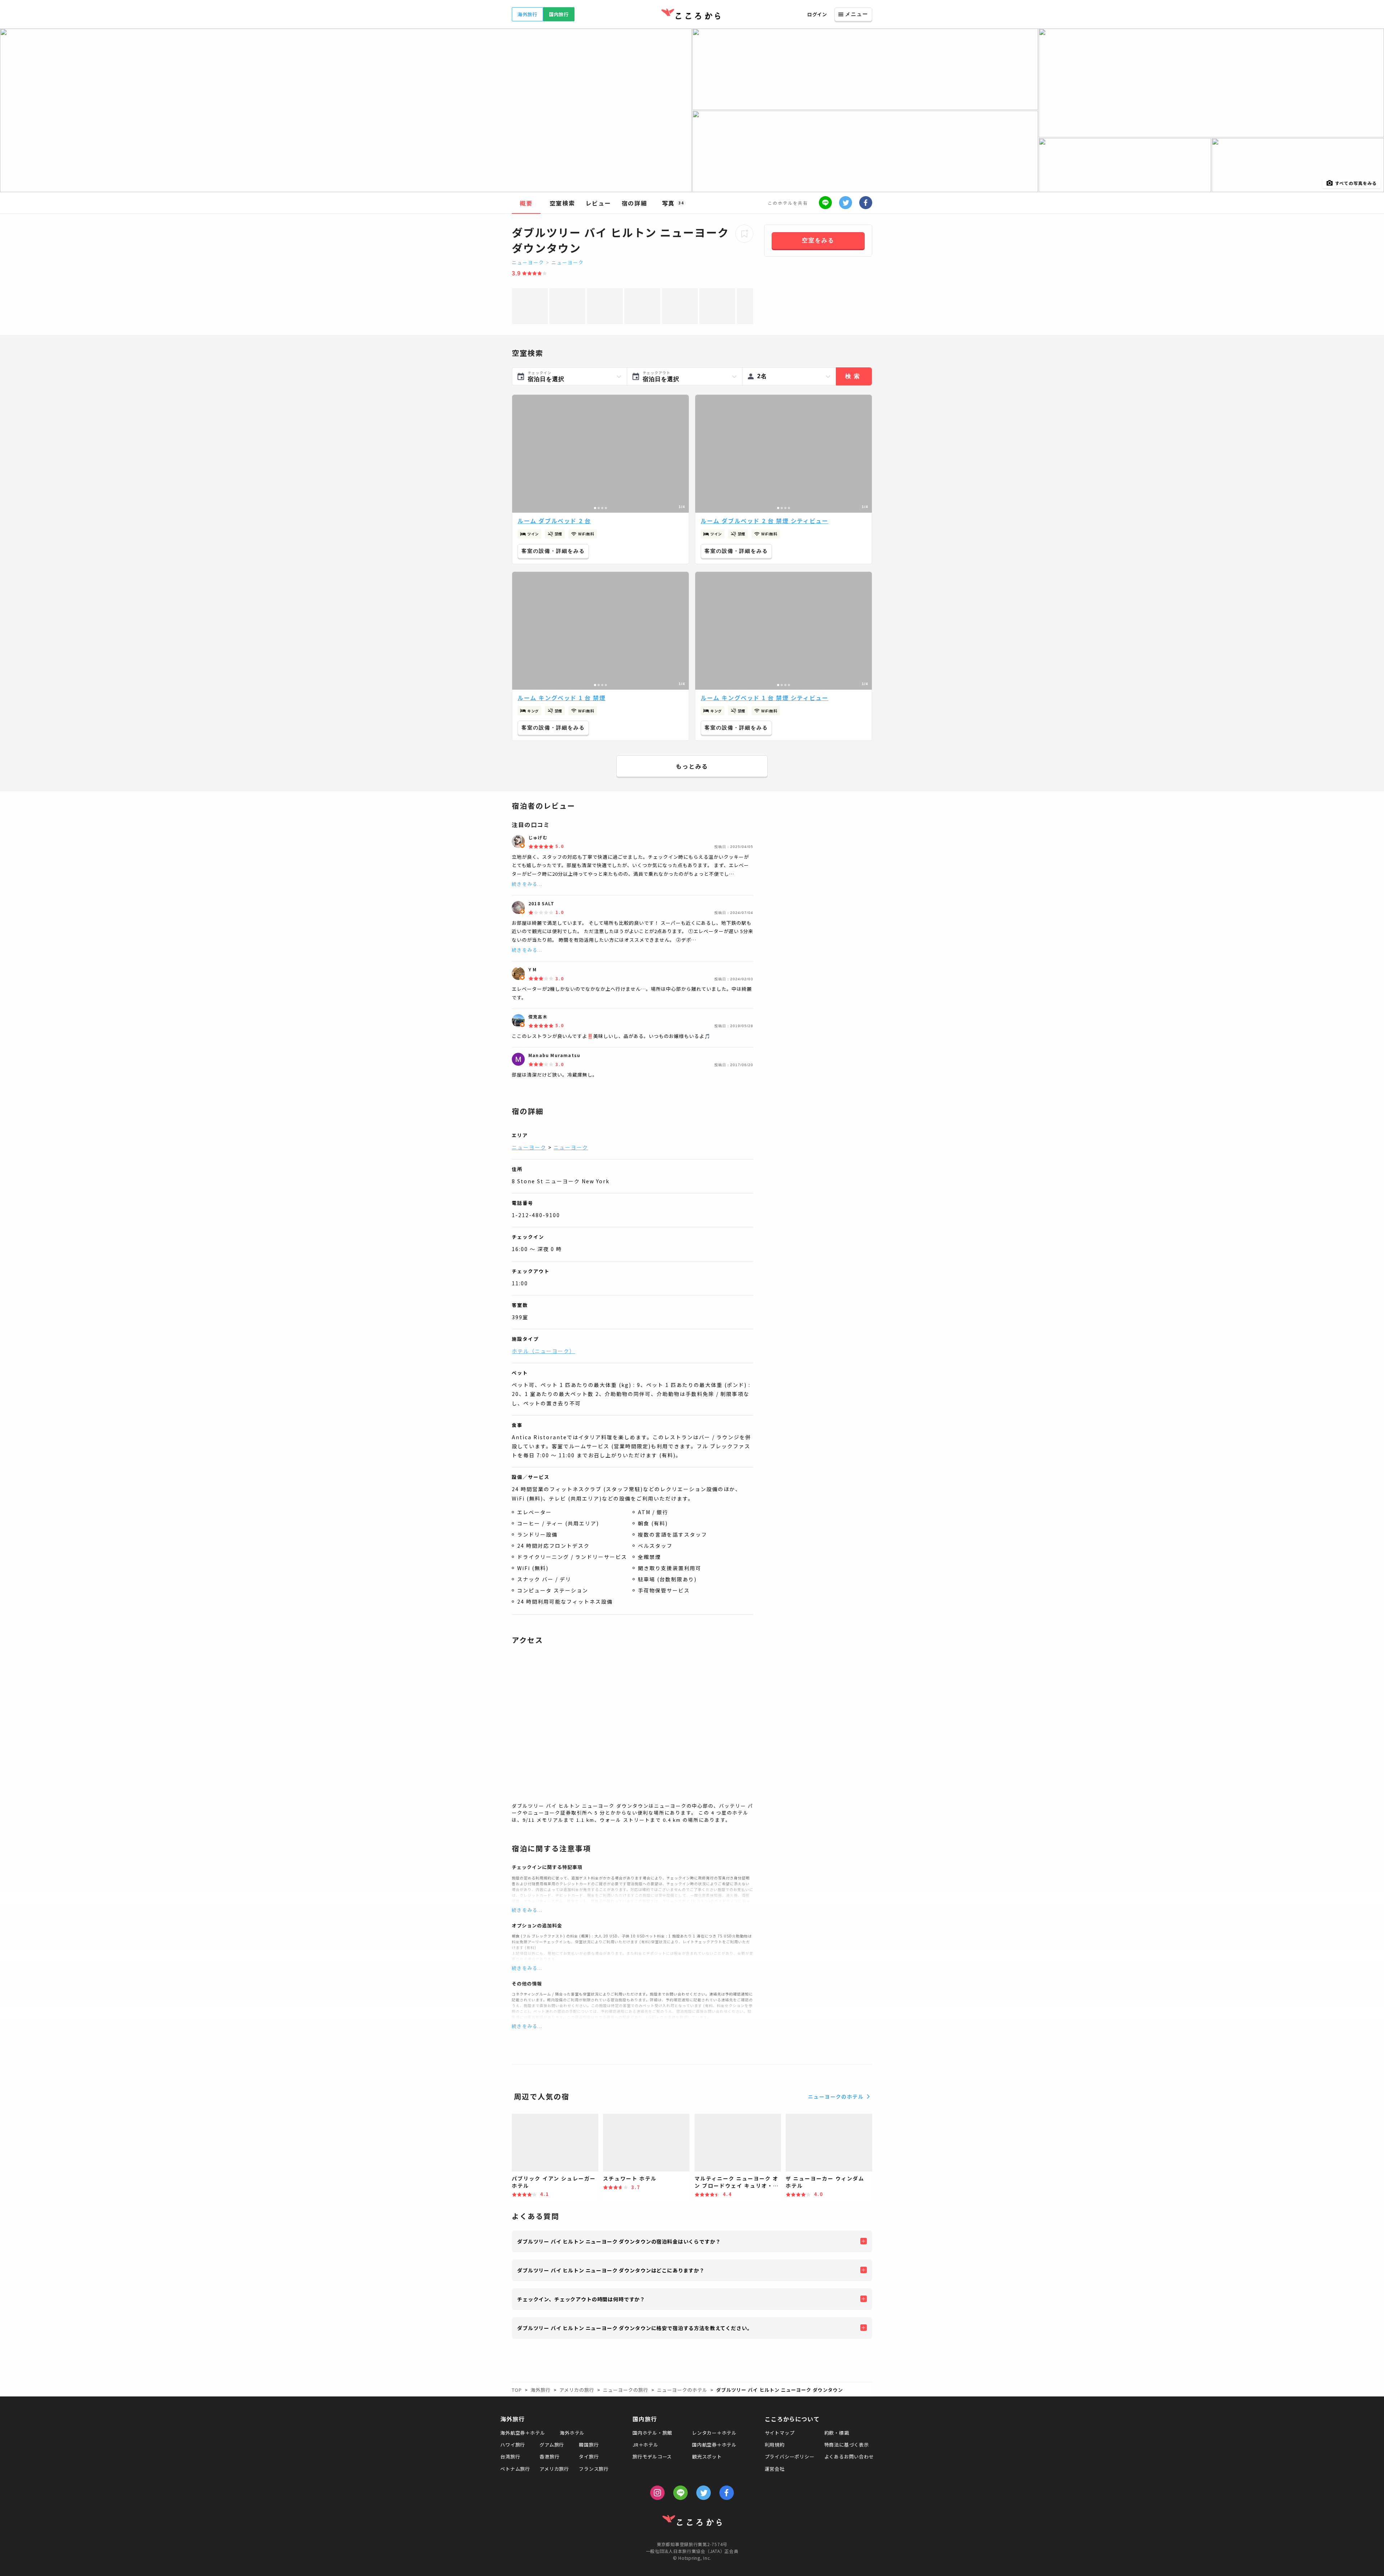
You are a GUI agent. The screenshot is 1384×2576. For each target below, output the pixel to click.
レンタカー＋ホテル (714, 2433)
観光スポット (707, 2456)
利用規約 (775, 2445)
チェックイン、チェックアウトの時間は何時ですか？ (581, 2299)
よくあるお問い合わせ (849, 2456)
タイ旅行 (589, 2456)
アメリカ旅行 (554, 2469)
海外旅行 (527, 14)
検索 (854, 376)
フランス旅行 (594, 2469)
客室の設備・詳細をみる (553, 551)
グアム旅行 (552, 2445)
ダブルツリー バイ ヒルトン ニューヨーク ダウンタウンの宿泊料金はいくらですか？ (619, 2241)
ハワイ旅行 (513, 2445)
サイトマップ (780, 2433)
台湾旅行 (510, 2456)
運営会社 (775, 2469)
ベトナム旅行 (515, 2469)
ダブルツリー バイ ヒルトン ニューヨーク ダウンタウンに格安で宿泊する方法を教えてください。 (635, 2328)
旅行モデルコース (652, 2456)
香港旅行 (549, 2456)
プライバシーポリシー (790, 2456)
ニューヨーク (528, 262)
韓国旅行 (589, 2445)
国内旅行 (559, 14)
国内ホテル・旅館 (652, 2433)
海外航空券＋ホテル (523, 2433)
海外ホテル (572, 2433)
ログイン (817, 14)
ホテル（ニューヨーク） (544, 1351)
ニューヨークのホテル (836, 2096)
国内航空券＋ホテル (714, 2445)
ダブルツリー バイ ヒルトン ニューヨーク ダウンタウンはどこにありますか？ (611, 2270)
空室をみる (818, 240)
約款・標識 (837, 2433)
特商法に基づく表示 (847, 2445)
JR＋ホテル (646, 2445)
